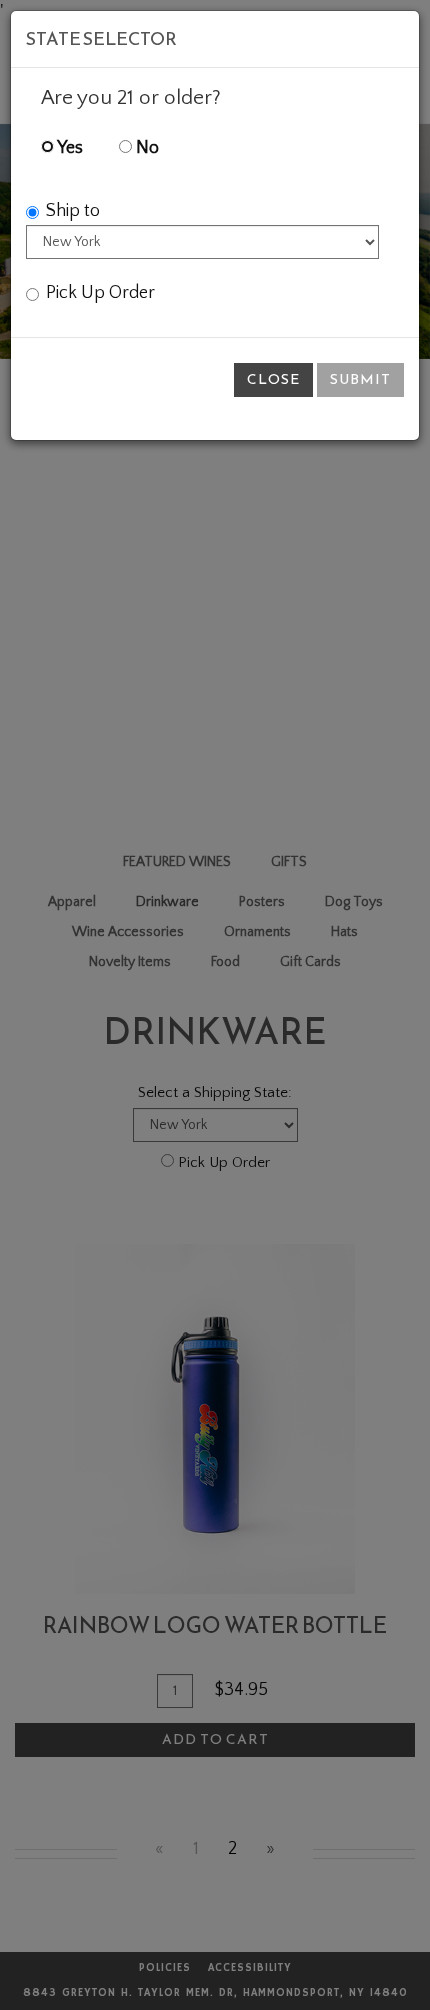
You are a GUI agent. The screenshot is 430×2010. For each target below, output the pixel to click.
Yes (68, 148)
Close (273, 379)
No (145, 148)
